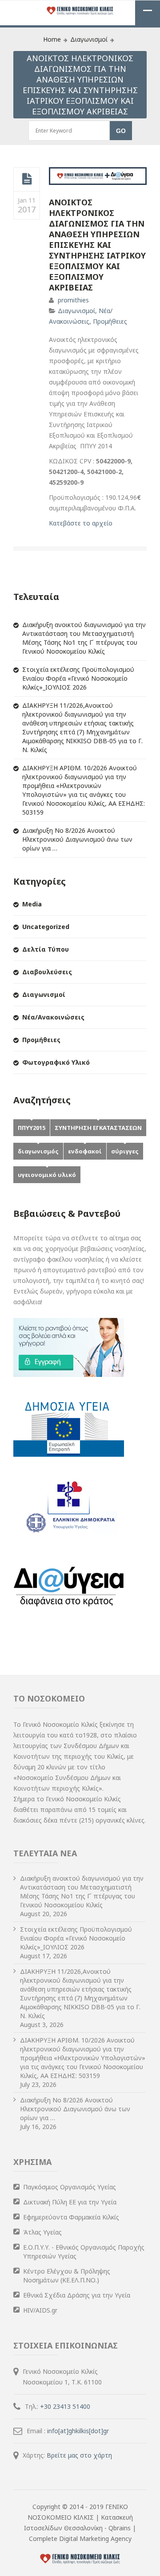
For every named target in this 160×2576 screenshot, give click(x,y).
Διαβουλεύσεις (47, 972)
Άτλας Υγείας (42, 2232)
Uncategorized (46, 927)
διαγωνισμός (38, 1151)
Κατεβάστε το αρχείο (81, 523)
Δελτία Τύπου (46, 949)
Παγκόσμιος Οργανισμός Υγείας (70, 2187)
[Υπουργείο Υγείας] (69, 1534)
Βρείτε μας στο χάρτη (79, 2455)
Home (52, 39)
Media (32, 904)
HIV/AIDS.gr (40, 2310)
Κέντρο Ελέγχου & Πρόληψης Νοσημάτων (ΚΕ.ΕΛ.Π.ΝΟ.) (67, 2276)
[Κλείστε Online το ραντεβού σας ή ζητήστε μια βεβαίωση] (69, 1374)
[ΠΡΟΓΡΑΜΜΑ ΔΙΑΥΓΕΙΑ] (69, 1614)
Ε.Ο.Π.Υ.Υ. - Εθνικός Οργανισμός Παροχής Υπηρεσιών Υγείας (84, 2252)
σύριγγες (125, 1151)
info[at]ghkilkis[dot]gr (78, 2431)
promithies (73, 300)
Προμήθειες (110, 321)
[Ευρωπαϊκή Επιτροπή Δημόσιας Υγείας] (69, 1454)
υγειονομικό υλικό (47, 1175)
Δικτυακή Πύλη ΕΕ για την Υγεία (70, 2202)
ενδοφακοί (85, 1151)
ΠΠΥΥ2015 (32, 1128)
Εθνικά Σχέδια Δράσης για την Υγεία (77, 2295)
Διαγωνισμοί (89, 39)
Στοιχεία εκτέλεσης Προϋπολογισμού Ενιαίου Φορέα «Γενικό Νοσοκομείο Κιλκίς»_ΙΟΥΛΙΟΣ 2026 (78, 678)
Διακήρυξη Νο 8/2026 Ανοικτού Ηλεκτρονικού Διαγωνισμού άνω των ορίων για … (77, 839)
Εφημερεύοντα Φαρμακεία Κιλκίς (71, 2217)
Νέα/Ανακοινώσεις (53, 1017)
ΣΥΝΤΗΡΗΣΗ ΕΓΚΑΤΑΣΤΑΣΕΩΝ (98, 1128)
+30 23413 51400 (65, 2406)
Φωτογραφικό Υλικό (56, 1062)
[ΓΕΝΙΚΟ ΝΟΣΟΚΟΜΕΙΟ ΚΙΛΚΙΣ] (80, 11)
